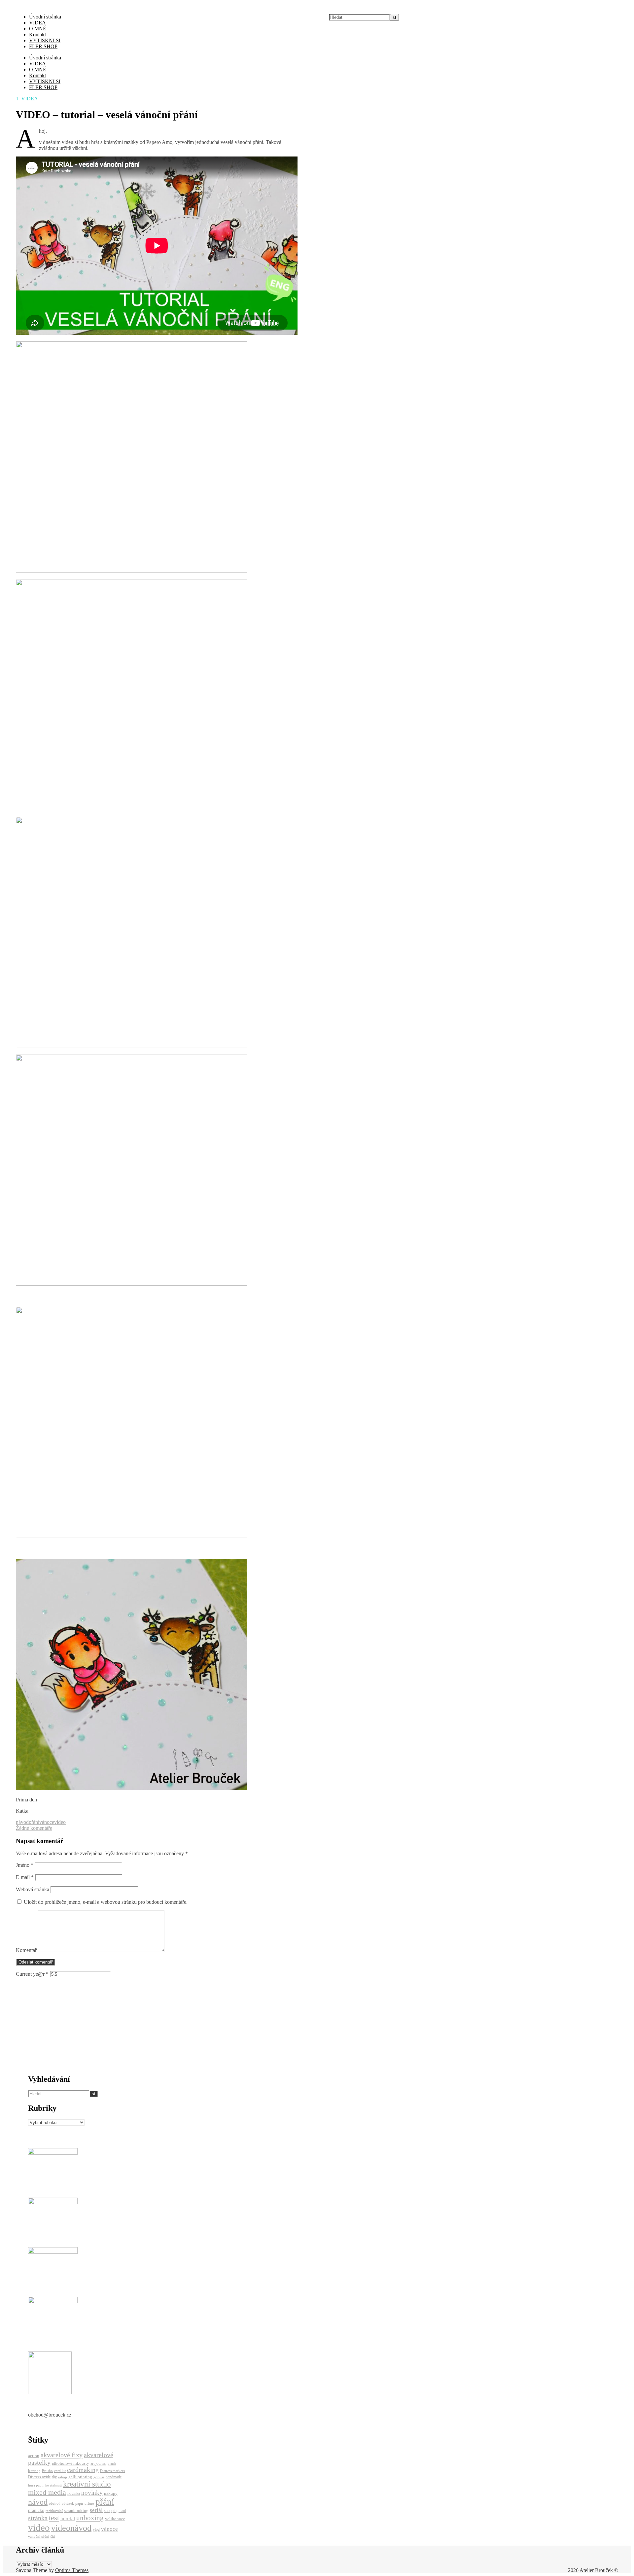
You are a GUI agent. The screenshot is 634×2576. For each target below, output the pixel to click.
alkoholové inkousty (70, 2463)
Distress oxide (39, 2477)
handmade (114, 2477)
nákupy (111, 2493)
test (54, 2518)
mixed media (47, 2492)
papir (79, 2503)
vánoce (47, 1822)
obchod (55, 2504)
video (60, 1822)
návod (22, 1822)
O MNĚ (38, 29)
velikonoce (115, 2519)
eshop (63, 2477)
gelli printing (80, 2477)
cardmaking (83, 2470)
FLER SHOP (43, 46)
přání (34, 1822)
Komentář (26, 1950)
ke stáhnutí (53, 2485)
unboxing (90, 2518)
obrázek (68, 2504)
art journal (98, 2463)
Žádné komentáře (34, 1828)
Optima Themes (72, 2570)
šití (53, 2537)
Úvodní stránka (45, 17)
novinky (92, 2493)
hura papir (36, 2485)
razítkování (54, 2511)
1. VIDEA (27, 99)
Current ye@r (32, 1974)
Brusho (47, 2471)
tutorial (68, 2518)
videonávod (71, 2528)
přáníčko (36, 2510)
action (34, 2456)
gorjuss (99, 2477)
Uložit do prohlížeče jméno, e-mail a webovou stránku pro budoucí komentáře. (106, 1902)
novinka (74, 2493)
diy (54, 2477)
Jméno (25, 1865)
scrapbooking (76, 2510)
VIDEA (37, 23)
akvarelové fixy (62, 2455)
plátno (89, 2504)
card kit (60, 2471)
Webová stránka (33, 1889)
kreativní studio (87, 2484)
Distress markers (112, 2471)
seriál (96, 2510)
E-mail (25, 1877)
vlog (96, 2529)
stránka (38, 2518)
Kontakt (37, 35)
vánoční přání (39, 2537)
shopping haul (115, 2511)
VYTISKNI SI (45, 40)
